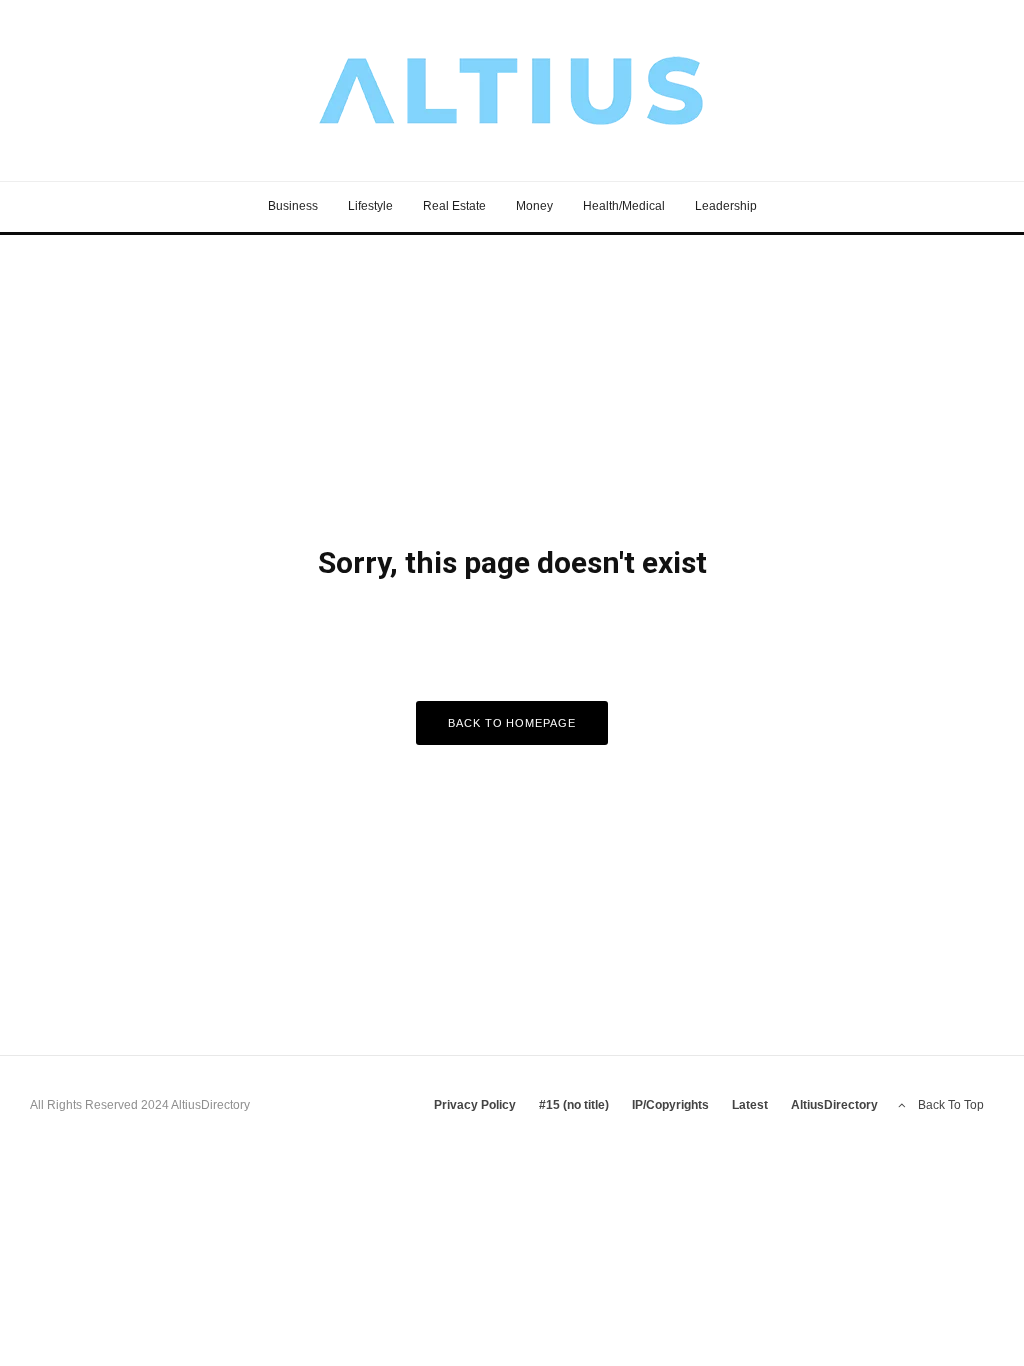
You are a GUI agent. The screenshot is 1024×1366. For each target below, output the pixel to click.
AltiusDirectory (834, 1105)
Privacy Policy (475, 1105)
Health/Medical (624, 206)
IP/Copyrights (670, 1105)
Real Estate (454, 206)
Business (293, 206)
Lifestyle (370, 206)
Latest (750, 1105)
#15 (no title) (574, 1105)
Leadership (726, 206)
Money (534, 206)
